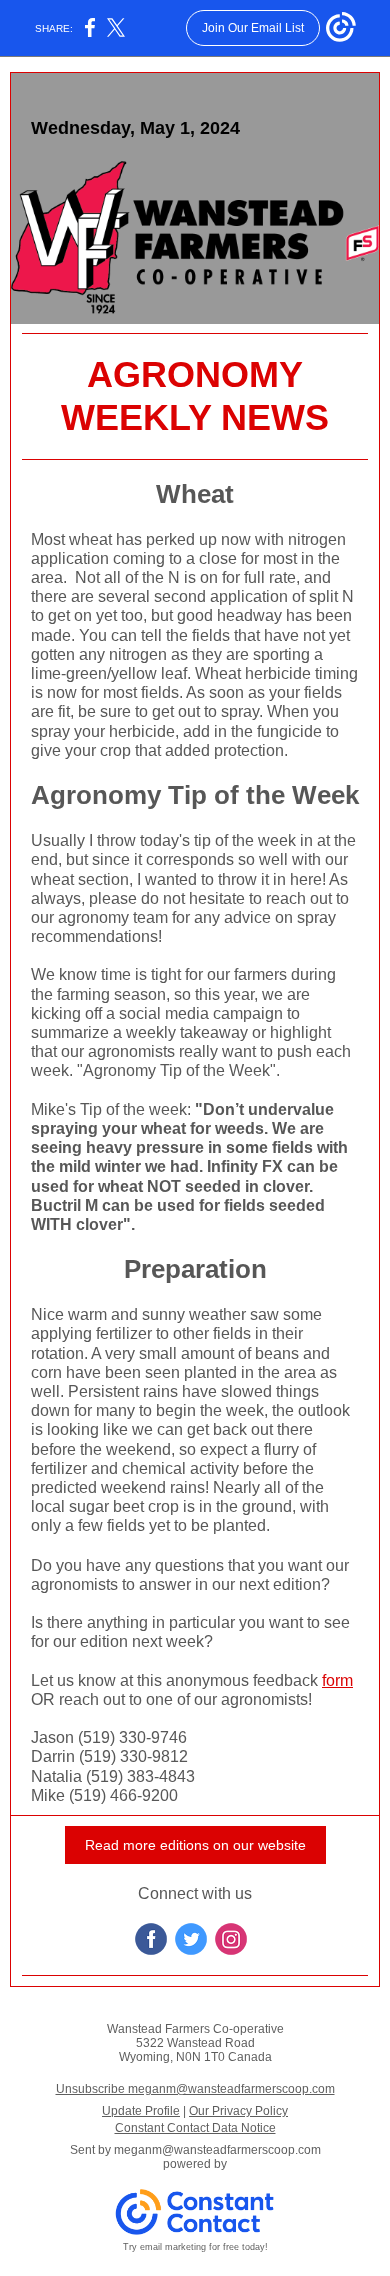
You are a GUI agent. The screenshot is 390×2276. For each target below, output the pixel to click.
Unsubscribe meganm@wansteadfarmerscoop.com (195, 2089)
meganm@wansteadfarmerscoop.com (217, 2150)
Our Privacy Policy (238, 2111)
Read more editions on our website (195, 1845)
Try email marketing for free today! (195, 2247)
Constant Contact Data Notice (195, 2128)
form (337, 1680)
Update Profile (141, 2111)
